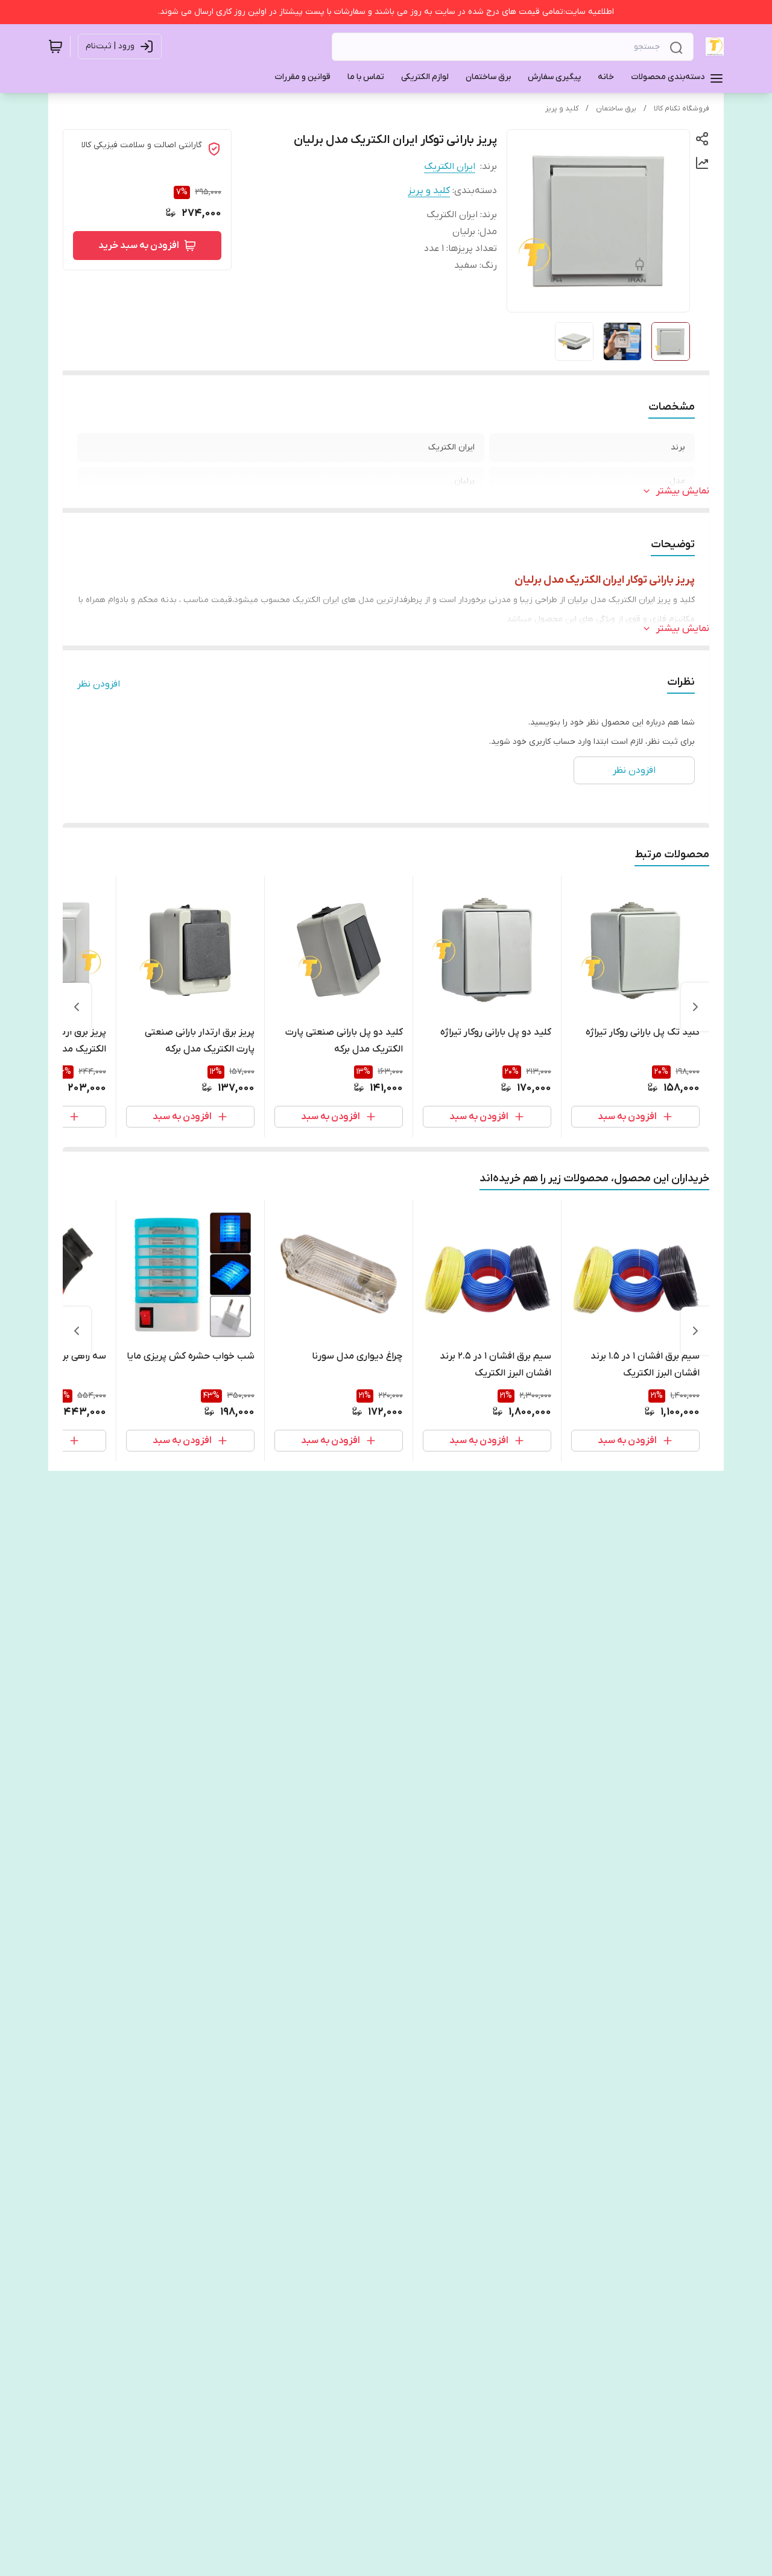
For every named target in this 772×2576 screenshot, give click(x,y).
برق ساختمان (616, 109)
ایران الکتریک (450, 167)
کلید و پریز (562, 109)
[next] (77, 1007)
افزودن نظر (99, 684)
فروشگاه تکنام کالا (682, 109)
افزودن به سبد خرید (139, 246)
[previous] (695, 1007)
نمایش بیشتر (683, 491)
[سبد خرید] (55, 46)
